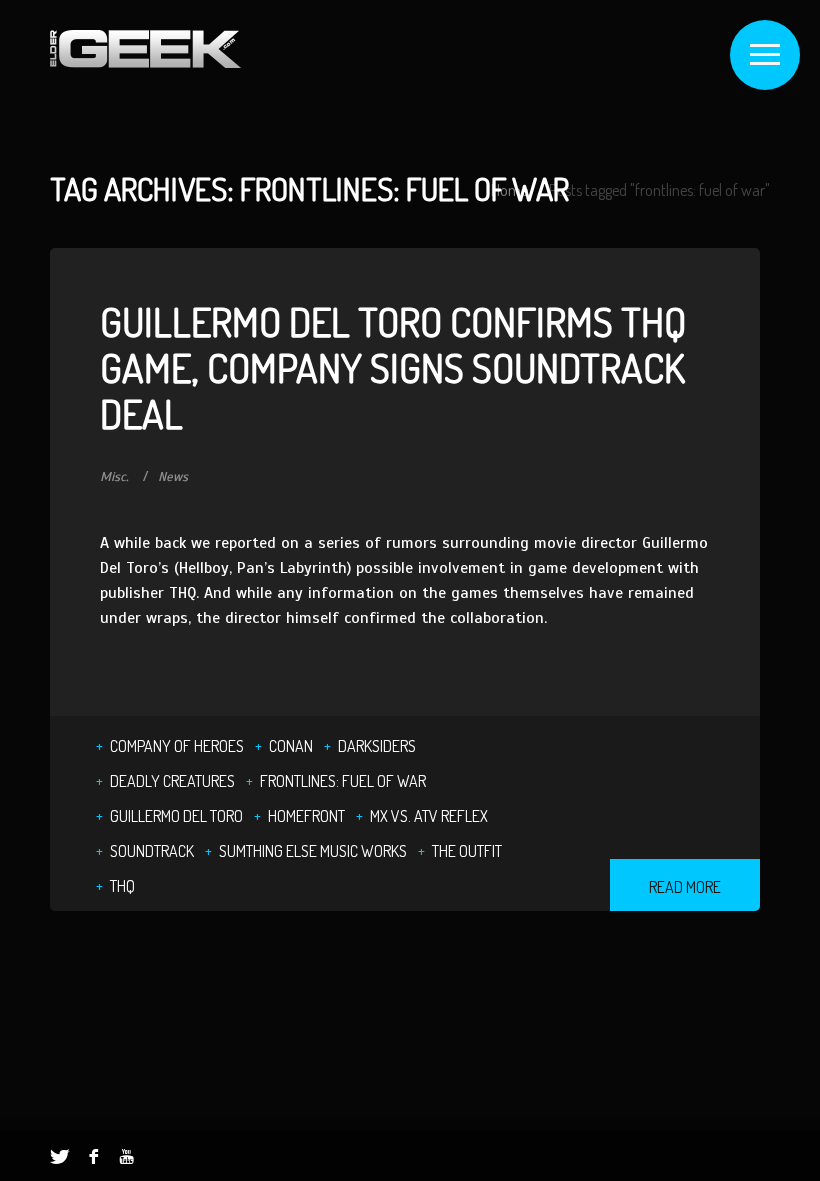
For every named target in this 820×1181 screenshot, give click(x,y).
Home (509, 190)
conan (291, 746)
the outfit (467, 851)
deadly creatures (172, 781)
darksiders (377, 746)
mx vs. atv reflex (429, 816)
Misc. (114, 477)
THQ (122, 886)
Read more (685, 887)
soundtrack (152, 851)
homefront (306, 816)
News (173, 477)
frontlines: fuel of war (343, 781)
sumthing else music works (313, 851)
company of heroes (177, 746)
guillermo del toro (176, 816)
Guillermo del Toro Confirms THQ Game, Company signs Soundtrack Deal (393, 367)
